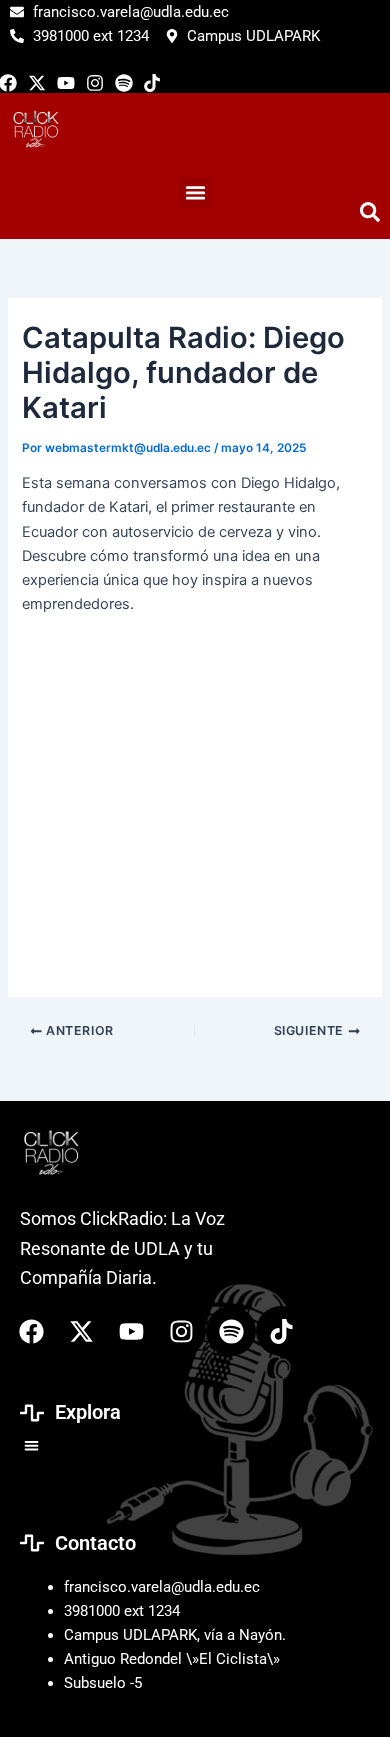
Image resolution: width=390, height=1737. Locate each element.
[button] (31, 1445)
